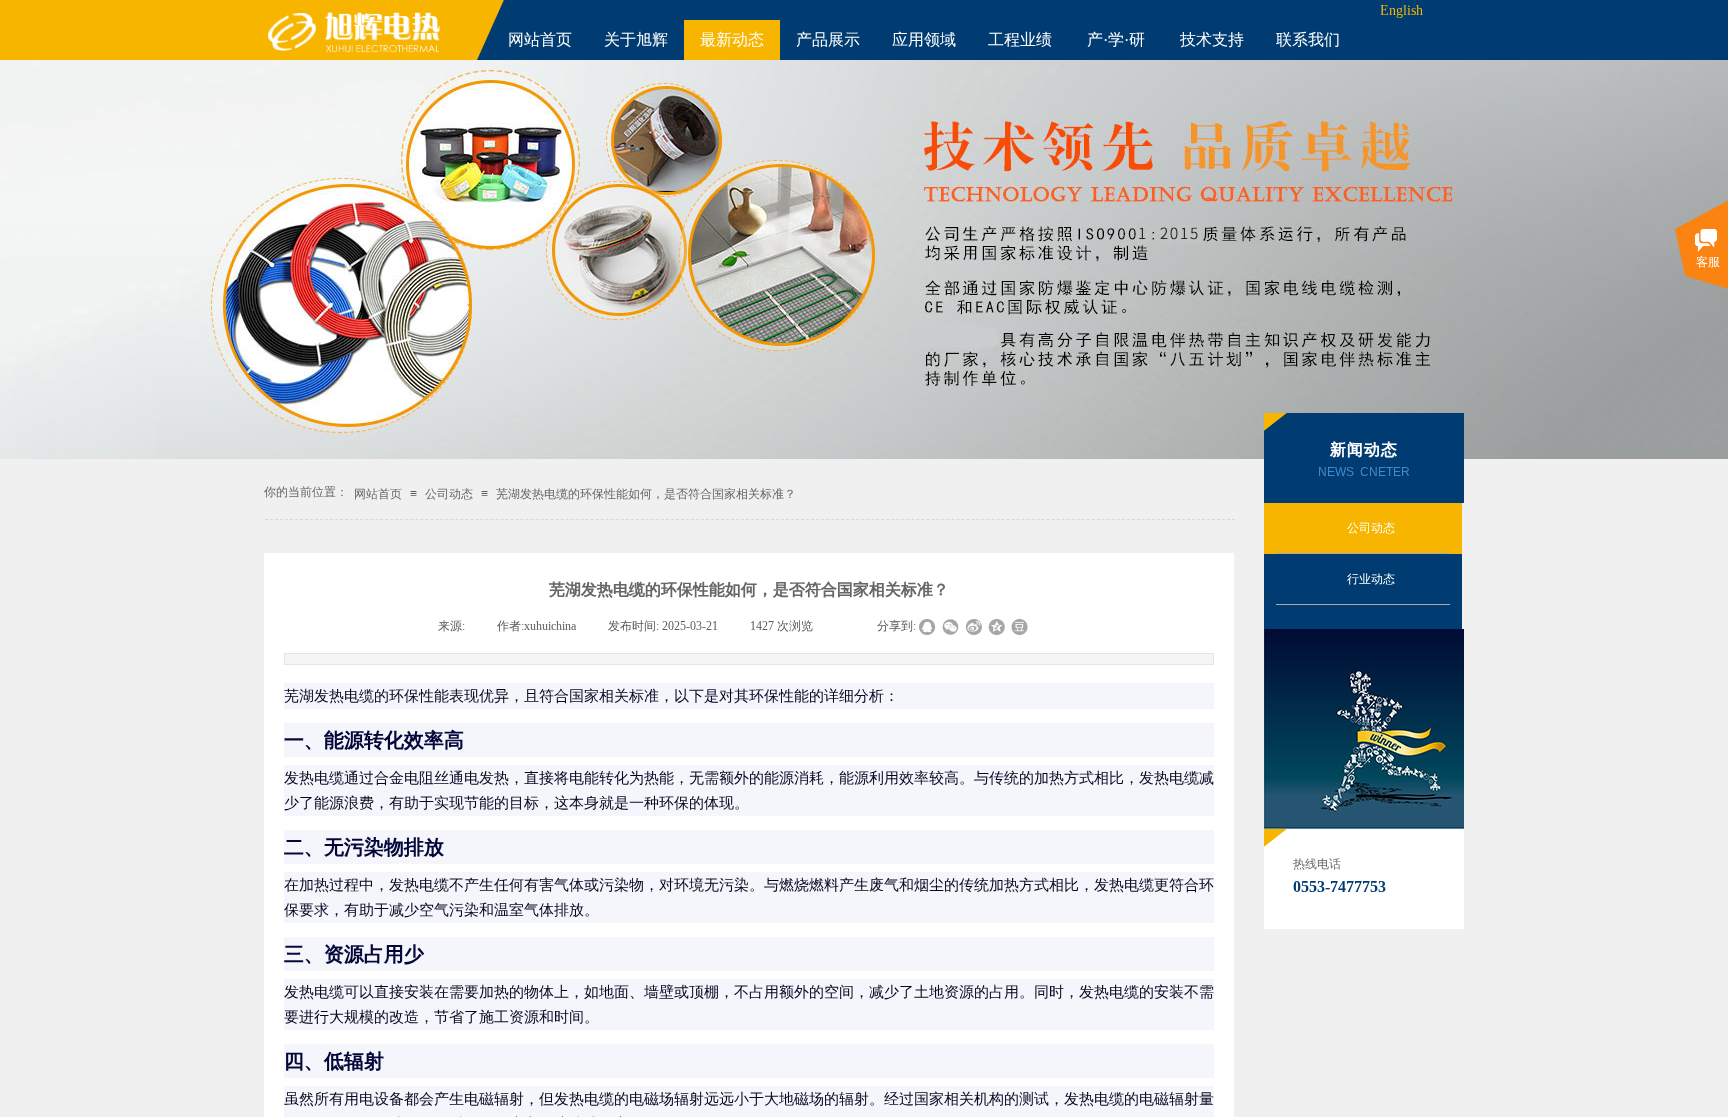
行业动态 (1371, 579)
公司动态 (449, 494)
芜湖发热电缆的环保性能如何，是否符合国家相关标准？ (646, 494)
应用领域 (924, 39)
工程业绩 (1020, 39)
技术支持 (1212, 39)
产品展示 (828, 39)
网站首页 (540, 39)
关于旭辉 (636, 39)
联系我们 (1308, 39)
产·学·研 (1116, 39)
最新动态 (732, 39)
